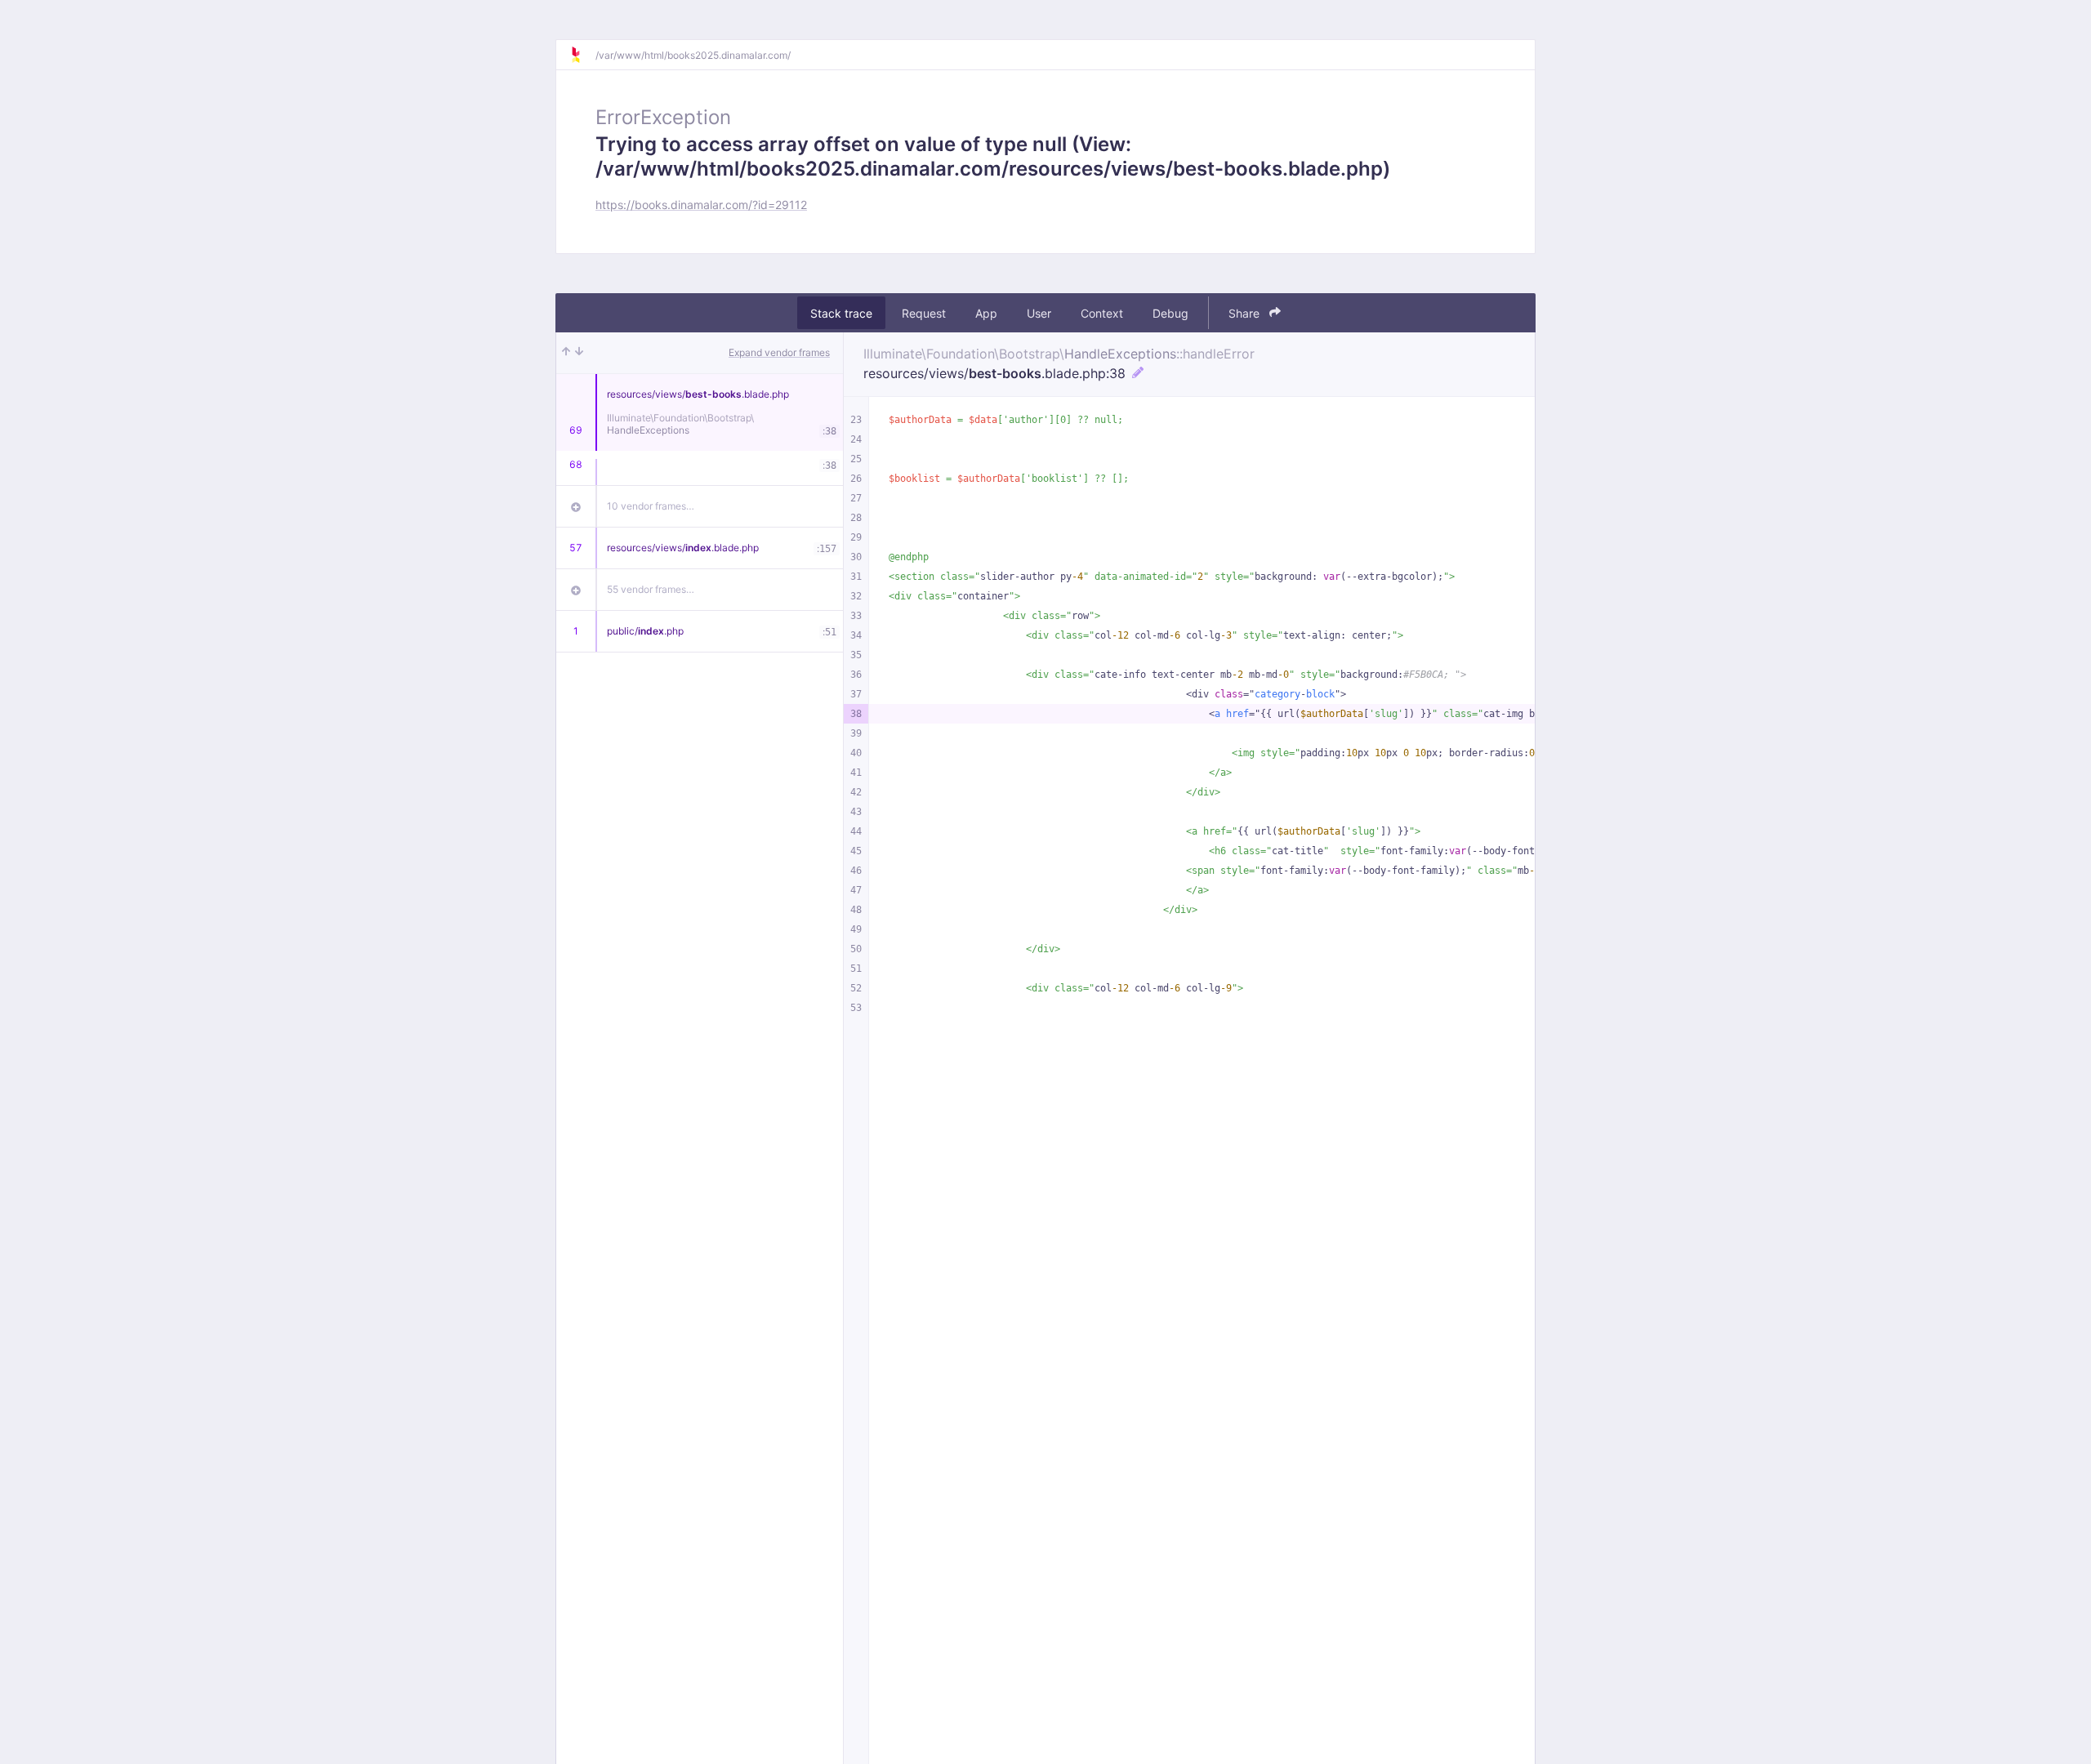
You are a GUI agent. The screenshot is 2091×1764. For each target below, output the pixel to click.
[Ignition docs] (582, 55)
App (986, 313)
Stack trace (841, 313)
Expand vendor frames (779, 352)
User (1039, 313)
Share (1246, 313)
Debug (1170, 313)
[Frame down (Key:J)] (579, 353)
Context (1102, 313)
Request (924, 313)
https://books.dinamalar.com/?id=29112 (701, 205)
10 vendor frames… (651, 506)
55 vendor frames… (651, 589)
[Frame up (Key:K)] (566, 353)
